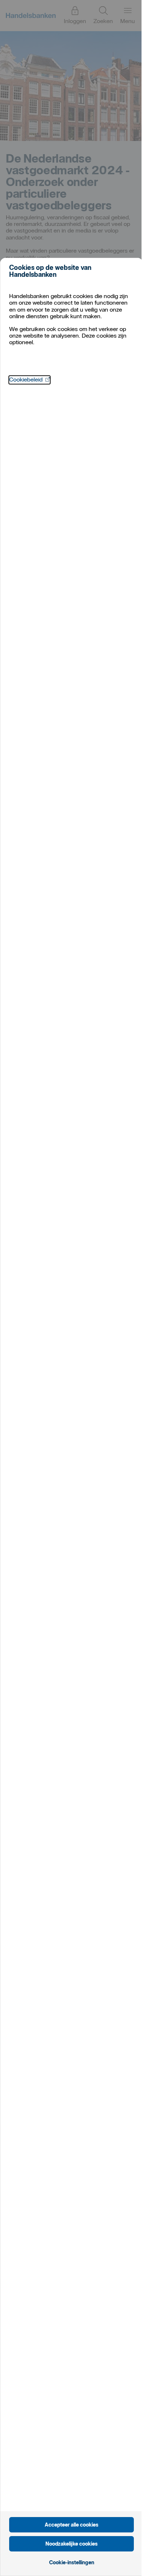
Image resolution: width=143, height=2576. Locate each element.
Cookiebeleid (30, 380)
